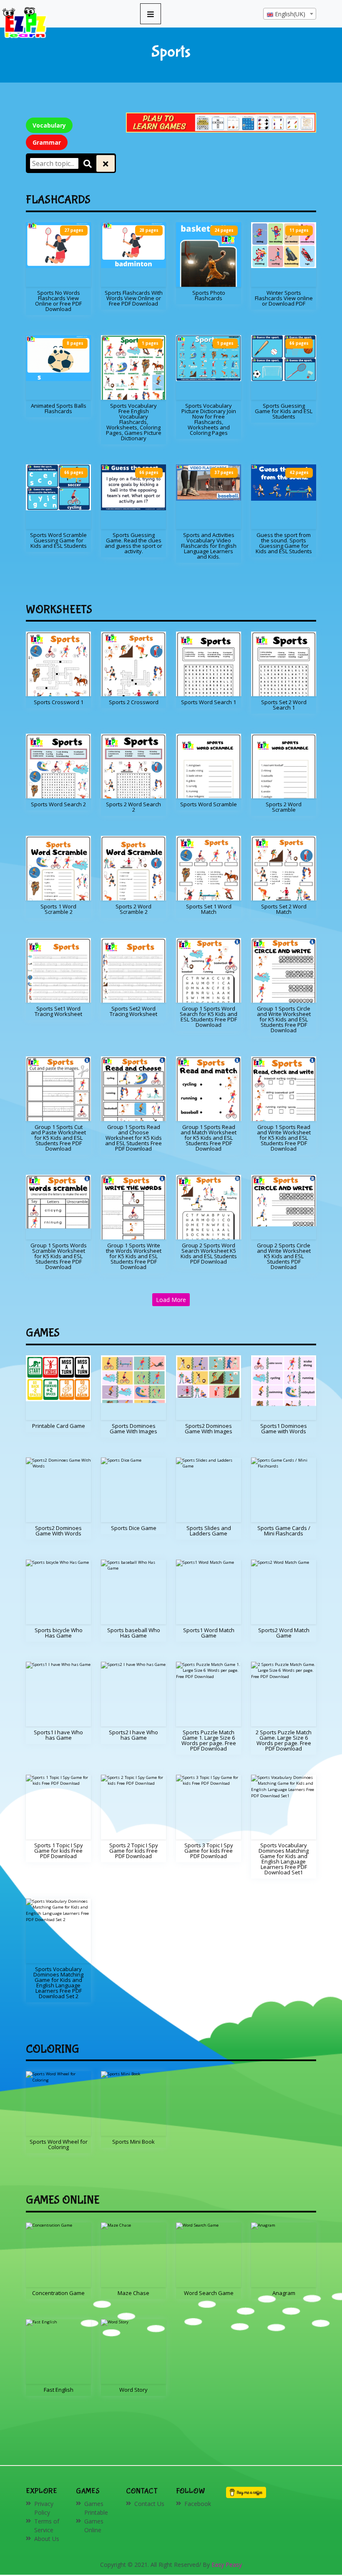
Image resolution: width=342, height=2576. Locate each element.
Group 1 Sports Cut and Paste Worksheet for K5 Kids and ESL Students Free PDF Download (58, 1138)
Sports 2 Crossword (134, 702)
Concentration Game (58, 2293)
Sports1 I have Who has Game (58, 1735)
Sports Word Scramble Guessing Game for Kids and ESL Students (58, 540)
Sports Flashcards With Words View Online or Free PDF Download (134, 298)
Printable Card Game (59, 1426)
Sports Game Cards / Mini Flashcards (284, 1531)
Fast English (59, 2390)
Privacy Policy (44, 2508)
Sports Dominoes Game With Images (133, 1428)
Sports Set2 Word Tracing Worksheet (133, 1011)
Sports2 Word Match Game (284, 1633)
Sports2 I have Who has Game (133, 1735)
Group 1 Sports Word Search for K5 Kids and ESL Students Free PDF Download (209, 1017)
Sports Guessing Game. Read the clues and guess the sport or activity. (133, 543)
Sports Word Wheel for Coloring (59, 2144)
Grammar (47, 142)
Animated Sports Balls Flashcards (59, 408)
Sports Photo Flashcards (209, 295)
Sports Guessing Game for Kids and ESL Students (284, 411)
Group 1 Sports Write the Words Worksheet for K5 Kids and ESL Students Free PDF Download (134, 1256)
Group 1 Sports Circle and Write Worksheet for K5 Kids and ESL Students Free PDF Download (284, 1019)
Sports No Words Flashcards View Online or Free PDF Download (58, 301)
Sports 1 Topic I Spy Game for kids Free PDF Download (59, 1851)
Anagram (284, 2293)
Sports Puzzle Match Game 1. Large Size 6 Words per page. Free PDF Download (209, 1740)
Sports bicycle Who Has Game (59, 1633)
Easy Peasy (227, 2565)
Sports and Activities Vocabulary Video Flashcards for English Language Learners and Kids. (209, 546)
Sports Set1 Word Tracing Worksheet (58, 1011)
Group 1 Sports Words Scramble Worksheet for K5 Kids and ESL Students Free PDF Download (59, 1256)
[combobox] (290, 14)
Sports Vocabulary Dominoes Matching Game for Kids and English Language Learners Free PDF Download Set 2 (58, 1983)
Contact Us (149, 2504)
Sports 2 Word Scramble (284, 807)
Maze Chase (133, 2293)
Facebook (198, 2504)
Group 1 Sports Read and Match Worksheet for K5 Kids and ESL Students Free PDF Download (209, 1138)
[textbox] (290, 14)
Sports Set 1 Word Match (209, 909)
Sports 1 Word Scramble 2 (58, 909)
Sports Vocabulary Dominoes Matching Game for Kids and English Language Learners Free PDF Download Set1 (284, 1859)
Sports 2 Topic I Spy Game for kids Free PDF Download (134, 1851)
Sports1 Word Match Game (209, 1633)
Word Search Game (209, 2293)
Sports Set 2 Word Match (284, 909)
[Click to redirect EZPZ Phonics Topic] (221, 122)
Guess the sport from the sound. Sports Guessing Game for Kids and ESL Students (284, 543)
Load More (171, 1300)
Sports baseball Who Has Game (134, 1633)
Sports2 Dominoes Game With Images (209, 1428)
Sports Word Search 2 (58, 804)
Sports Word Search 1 (209, 702)
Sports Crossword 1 (59, 702)
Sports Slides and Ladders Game (209, 1531)
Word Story (133, 2390)
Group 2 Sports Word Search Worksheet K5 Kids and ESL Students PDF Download (209, 1253)
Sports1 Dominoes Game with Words (284, 1428)
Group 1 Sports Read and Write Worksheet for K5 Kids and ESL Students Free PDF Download (284, 1138)
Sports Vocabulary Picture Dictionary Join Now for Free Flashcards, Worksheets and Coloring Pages (209, 419)
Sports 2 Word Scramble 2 (133, 909)
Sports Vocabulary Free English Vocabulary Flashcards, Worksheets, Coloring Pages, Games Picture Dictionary (134, 422)
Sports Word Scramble (209, 804)
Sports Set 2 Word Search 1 (284, 705)
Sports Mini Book (133, 2142)
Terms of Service (47, 2526)
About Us (47, 2539)
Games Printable (96, 2508)
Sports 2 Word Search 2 (133, 807)
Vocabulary (49, 125)
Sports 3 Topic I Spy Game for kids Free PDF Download (209, 1851)
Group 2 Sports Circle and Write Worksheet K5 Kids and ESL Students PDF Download (284, 1256)
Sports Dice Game (134, 1528)
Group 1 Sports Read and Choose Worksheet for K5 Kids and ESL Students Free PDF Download (133, 1138)
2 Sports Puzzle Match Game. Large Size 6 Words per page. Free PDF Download (284, 1740)
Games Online (94, 2526)
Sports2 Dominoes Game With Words (58, 1531)
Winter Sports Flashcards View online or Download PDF (284, 298)
